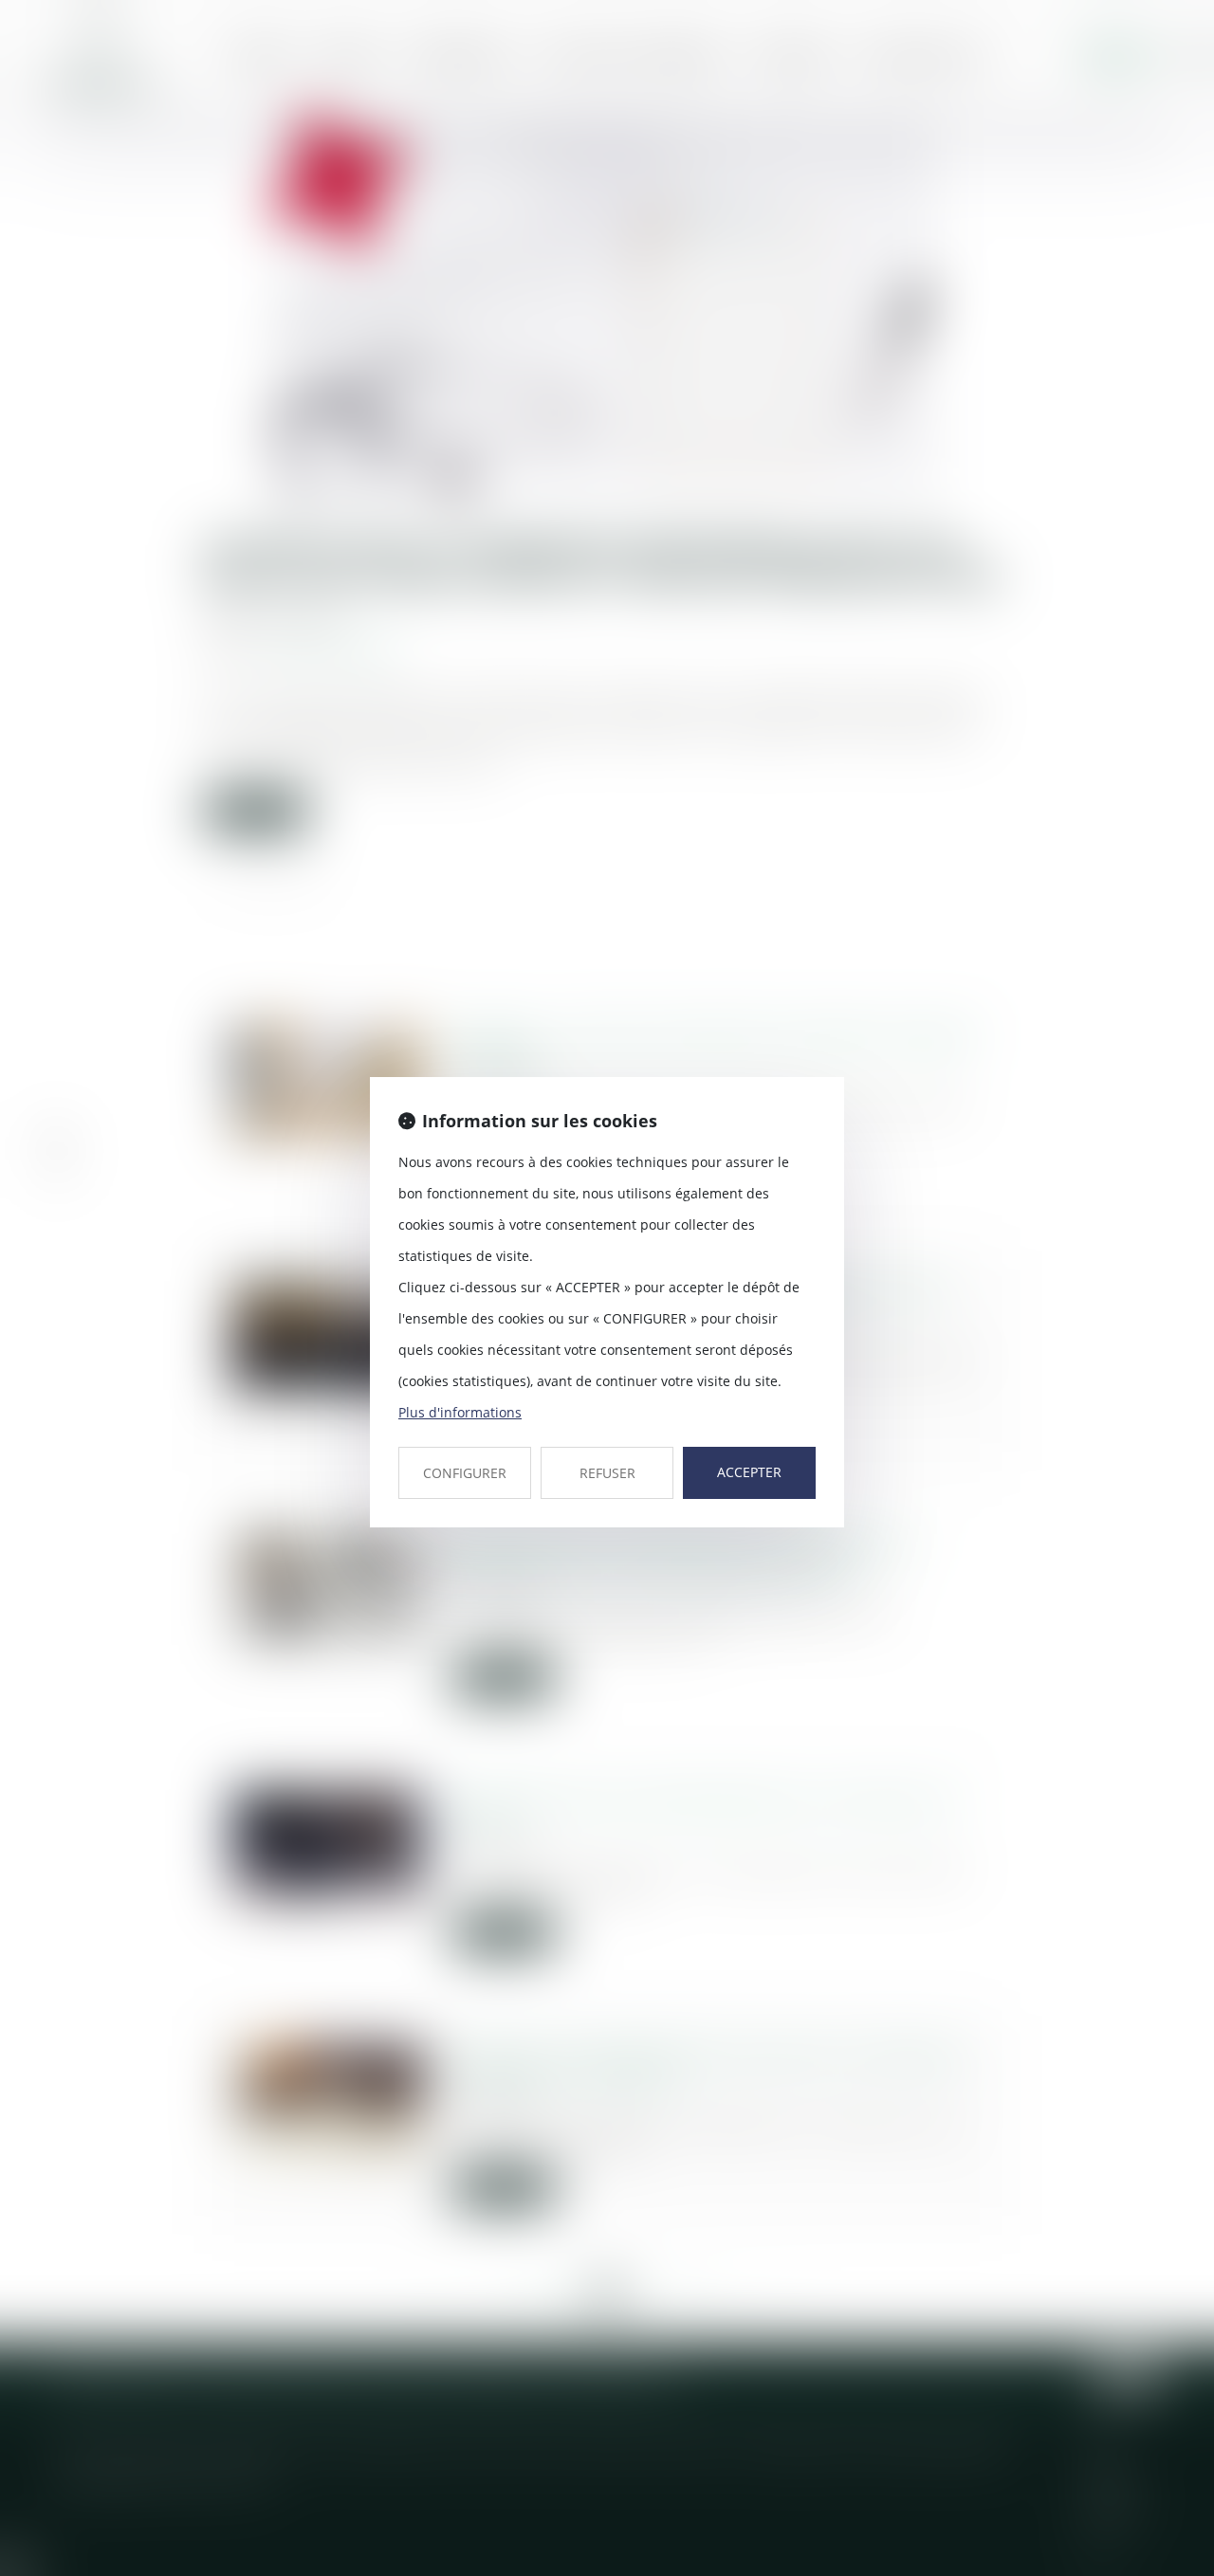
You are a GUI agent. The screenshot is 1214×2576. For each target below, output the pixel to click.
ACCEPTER (749, 1472)
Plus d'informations (460, 1412)
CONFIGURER (465, 1473)
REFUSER (607, 1473)
